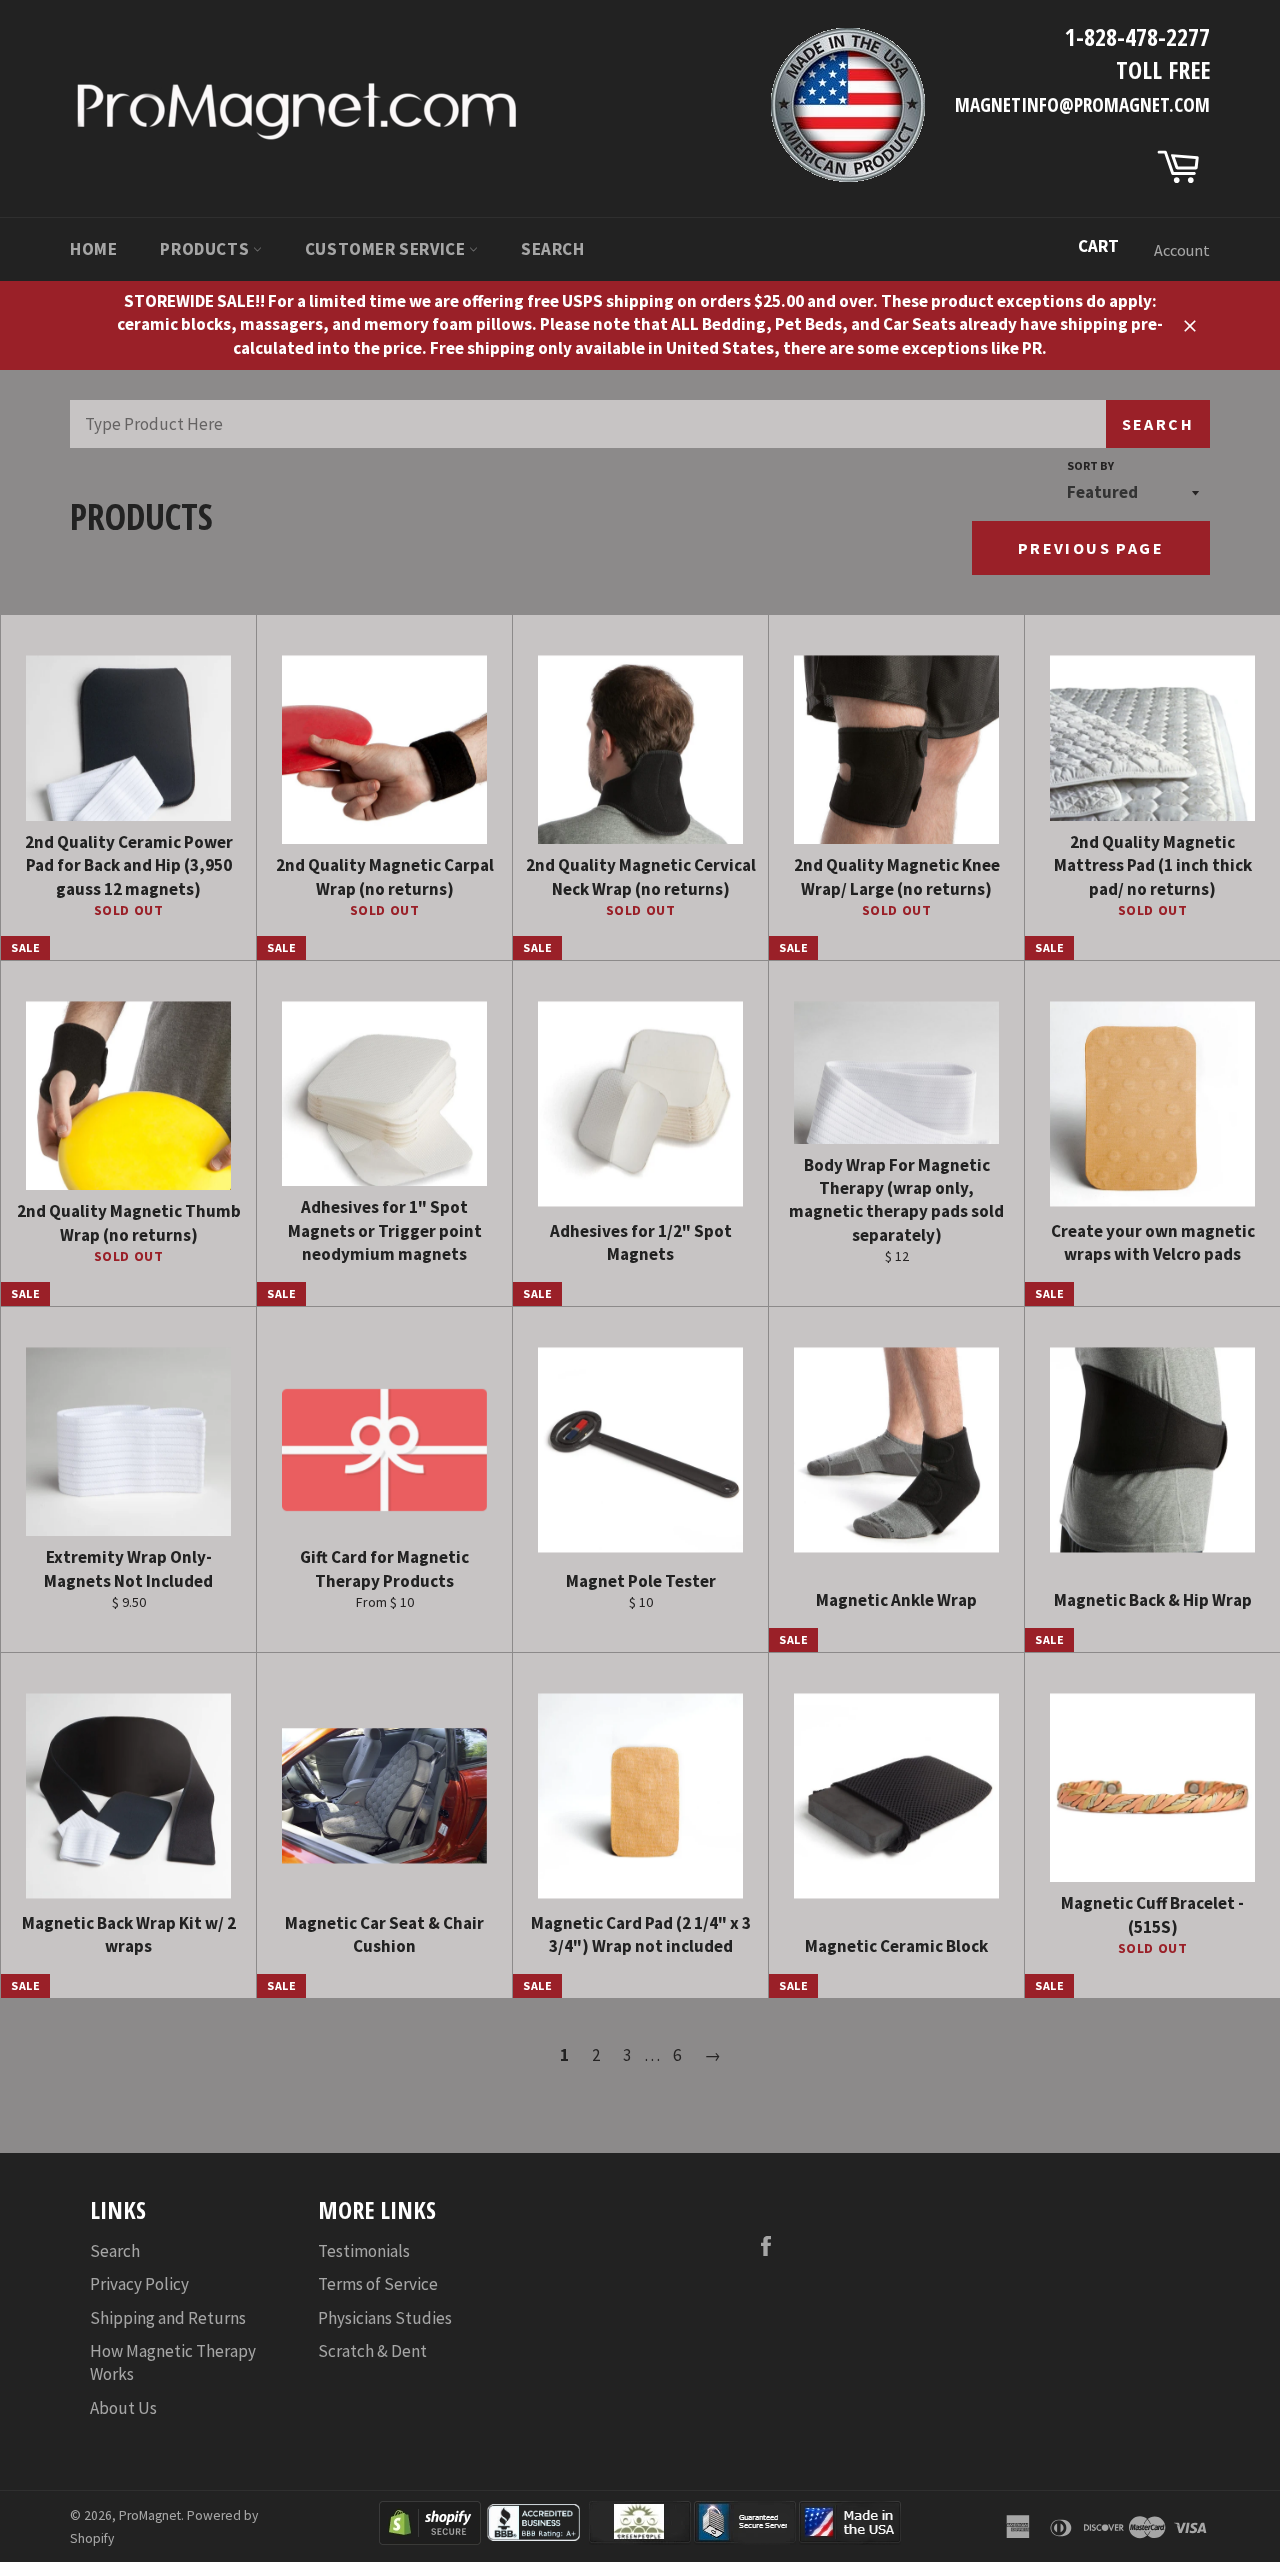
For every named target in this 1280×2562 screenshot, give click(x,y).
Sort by (1090, 465)
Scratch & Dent (372, 2351)
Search (553, 249)
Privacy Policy (139, 2284)
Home (93, 249)
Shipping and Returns (168, 2318)
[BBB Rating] (535, 2539)
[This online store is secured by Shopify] (430, 2539)
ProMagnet (150, 2515)
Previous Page (1091, 548)
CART (1098, 246)
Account (1182, 250)
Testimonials (364, 2251)
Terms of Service (378, 2284)
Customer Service (387, 249)
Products (206, 249)
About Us (123, 2408)
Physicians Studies (385, 2318)
